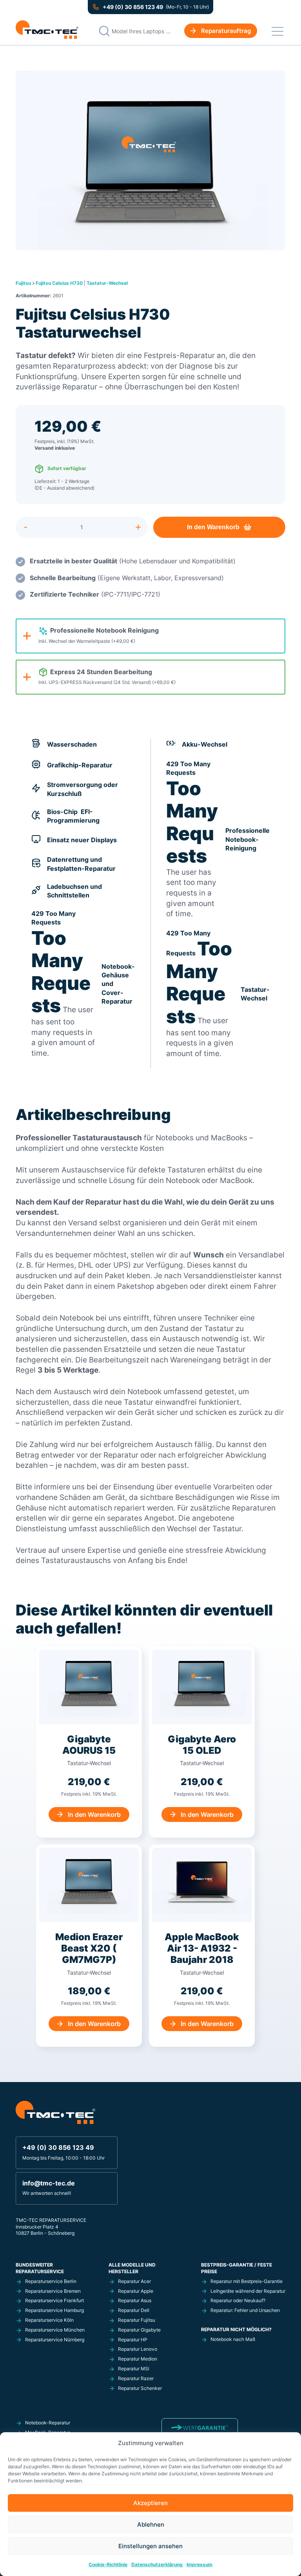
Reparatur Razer (136, 2378)
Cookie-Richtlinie (108, 2564)
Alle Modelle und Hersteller (132, 2268)
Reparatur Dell (134, 2310)
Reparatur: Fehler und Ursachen (245, 2310)
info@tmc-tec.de (49, 2183)
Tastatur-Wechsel (107, 283)
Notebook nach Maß (233, 2339)
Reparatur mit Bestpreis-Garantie (247, 2281)
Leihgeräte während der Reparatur (248, 2291)
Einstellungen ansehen (150, 2546)
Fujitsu (23, 283)
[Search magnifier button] (104, 31)
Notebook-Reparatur (48, 2423)
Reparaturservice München (55, 2330)
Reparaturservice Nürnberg (55, 2340)
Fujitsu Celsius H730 (59, 283)
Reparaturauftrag (226, 31)
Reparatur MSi (134, 2369)
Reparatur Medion (138, 2359)
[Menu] (277, 31)
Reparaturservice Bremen (53, 2291)
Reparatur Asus (135, 2300)
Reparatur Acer (134, 2281)
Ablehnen (151, 2524)
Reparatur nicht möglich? (236, 2329)
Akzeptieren (150, 2503)
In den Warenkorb (213, 527)
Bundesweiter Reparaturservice (40, 2268)
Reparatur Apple (136, 2291)
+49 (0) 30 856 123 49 (133, 7)
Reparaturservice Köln (49, 2320)
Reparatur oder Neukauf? (238, 2300)
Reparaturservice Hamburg (54, 2310)
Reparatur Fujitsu (137, 2320)
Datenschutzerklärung (157, 2564)
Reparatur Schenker (140, 2388)
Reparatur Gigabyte (139, 2330)
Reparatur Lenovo (138, 2349)
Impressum (199, 2564)
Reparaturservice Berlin (51, 2281)
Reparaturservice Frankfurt (54, 2300)
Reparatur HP (133, 2340)
